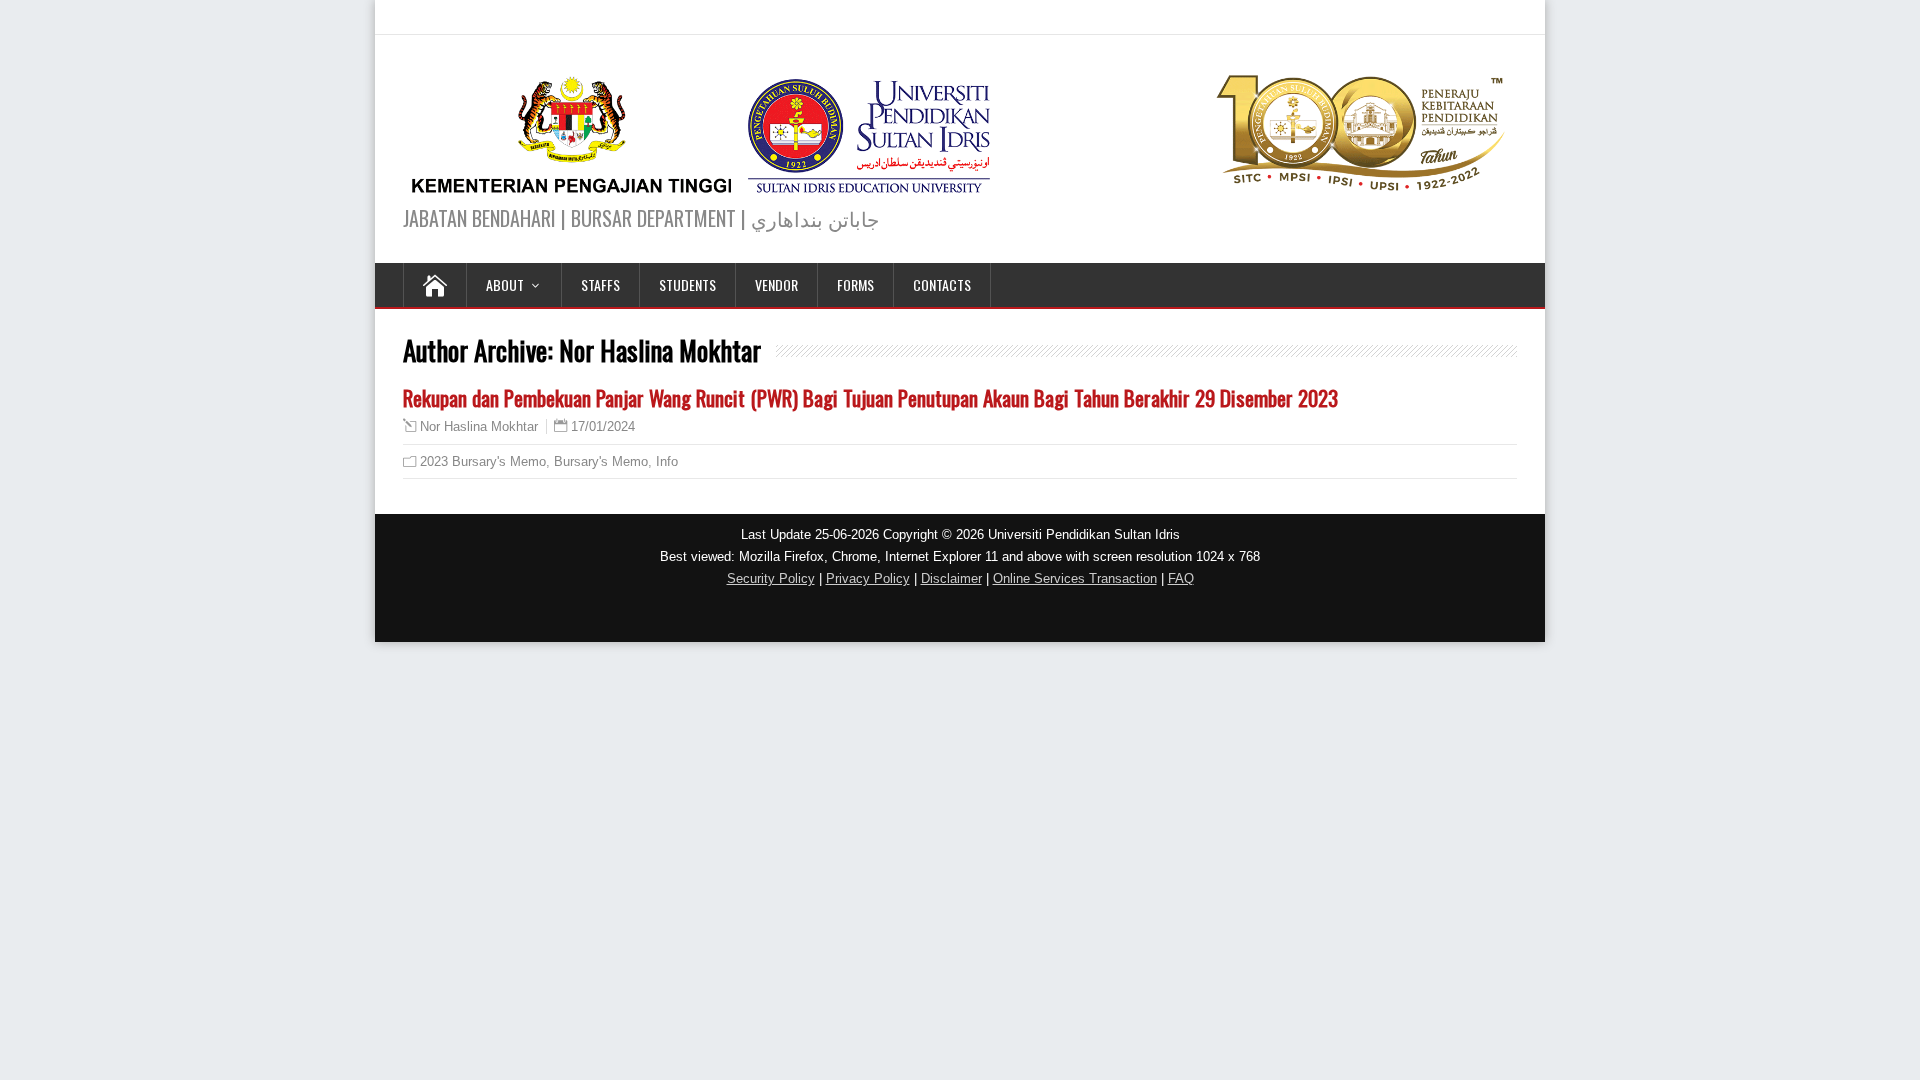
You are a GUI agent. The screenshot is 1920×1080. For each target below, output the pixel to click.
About (505, 284)
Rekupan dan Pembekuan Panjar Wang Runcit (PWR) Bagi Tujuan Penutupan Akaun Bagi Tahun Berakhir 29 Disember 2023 (870, 397)
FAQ (1181, 578)
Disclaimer (951, 578)
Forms (855, 284)
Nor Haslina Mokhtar (479, 427)
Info (667, 461)
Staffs (600, 284)
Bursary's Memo (601, 461)
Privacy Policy (868, 578)
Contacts (942, 284)
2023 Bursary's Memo (483, 461)
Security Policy (771, 578)
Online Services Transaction (1075, 578)
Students (687, 284)
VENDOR (776, 284)
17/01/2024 (603, 426)
